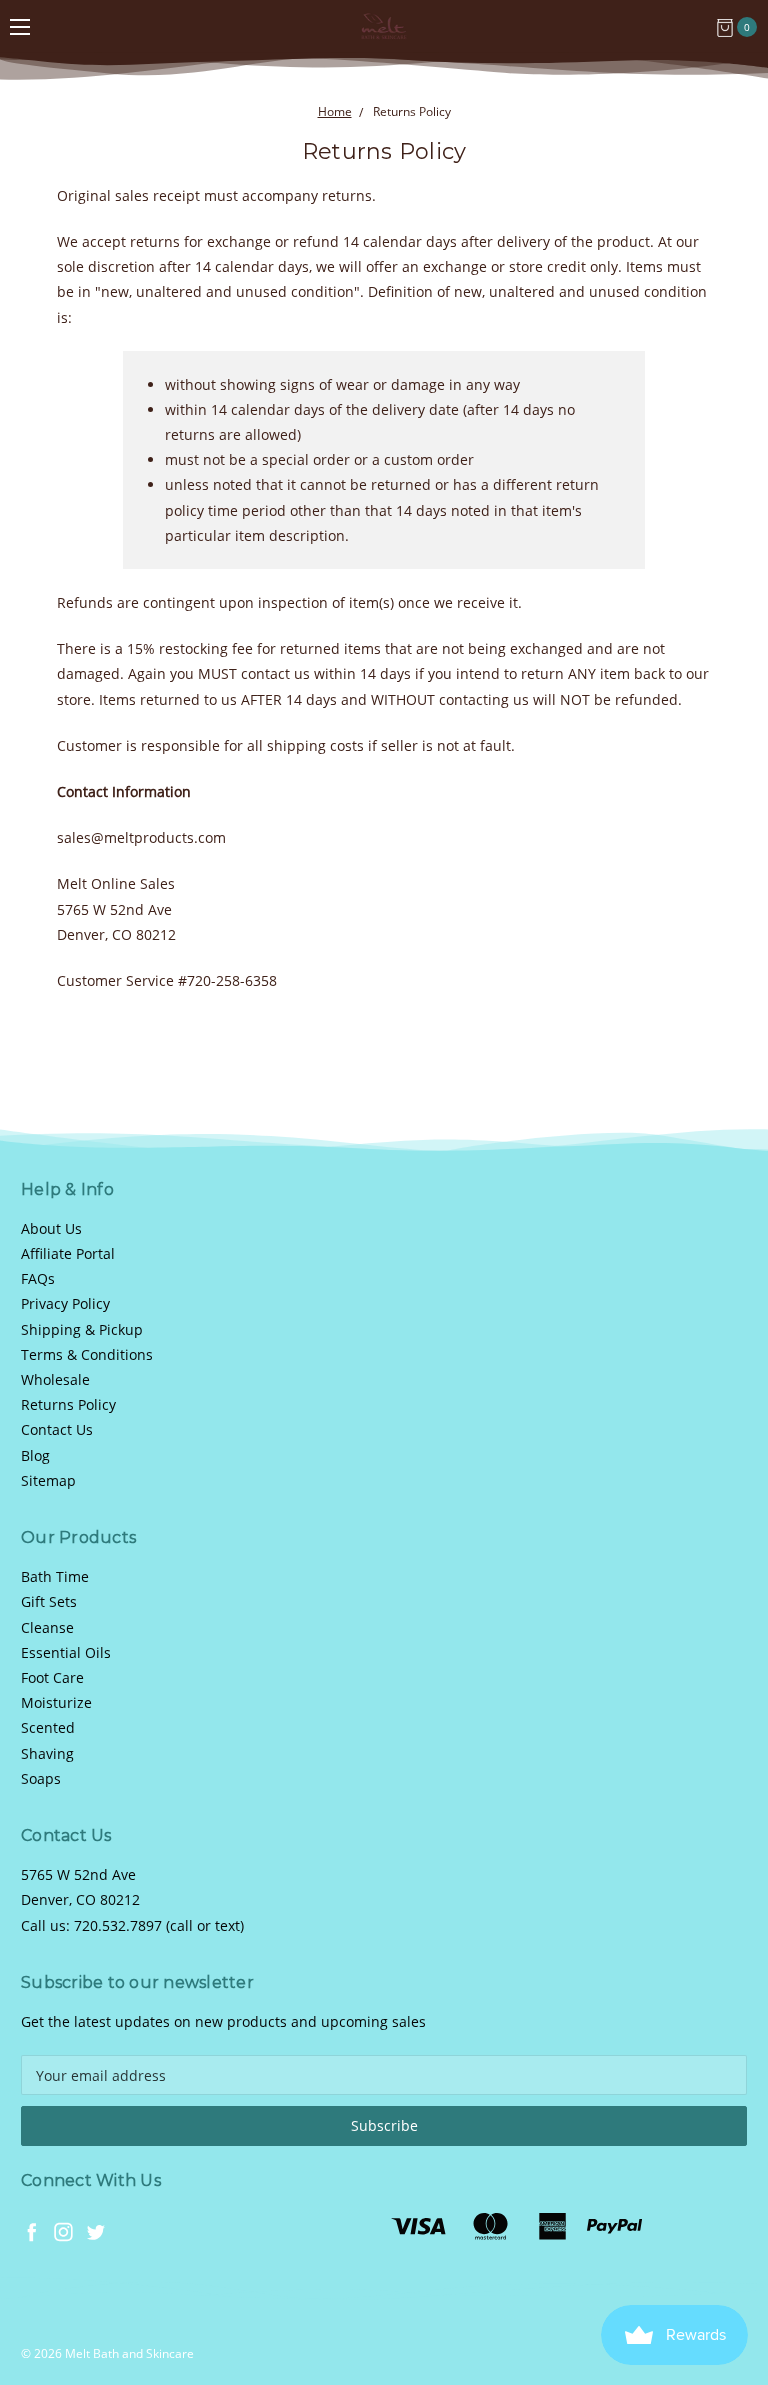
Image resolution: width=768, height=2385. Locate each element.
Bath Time (55, 1576)
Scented (48, 1727)
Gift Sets (49, 1601)
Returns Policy (68, 1404)
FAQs (38, 1278)
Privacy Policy (65, 1303)
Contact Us (57, 1429)
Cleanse (47, 1627)
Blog (35, 1455)
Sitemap (48, 1480)
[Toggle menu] (20, 26)
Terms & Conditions (87, 1354)
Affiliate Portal (68, 1253)
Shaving (47, 1753)
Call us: (132, 1925)
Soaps (41, 1778)
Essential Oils (66, 1652)
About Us (51, 1228)
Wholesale (55, 1379)
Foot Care (52, 1677)
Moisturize (56, 1702)
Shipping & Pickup (82, 1329)
